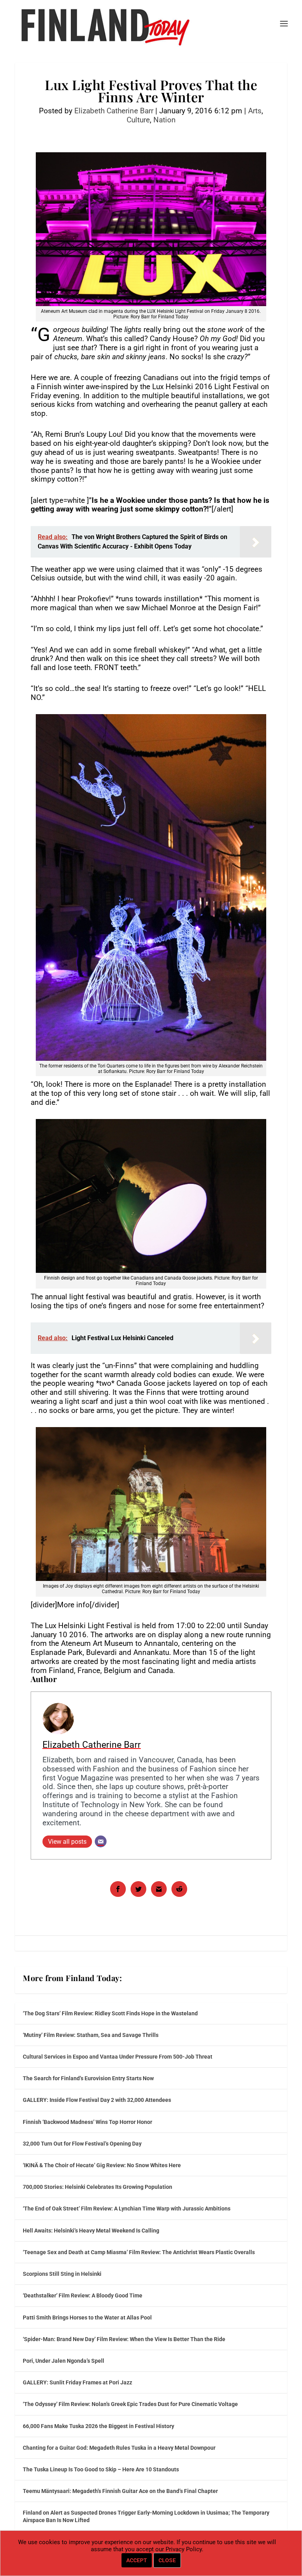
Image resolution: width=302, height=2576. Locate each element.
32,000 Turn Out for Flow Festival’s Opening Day (82, 2144)
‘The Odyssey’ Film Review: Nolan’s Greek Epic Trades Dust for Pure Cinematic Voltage (130, 2404)
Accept (137, 2560)
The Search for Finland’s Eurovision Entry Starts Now (88, 2078)
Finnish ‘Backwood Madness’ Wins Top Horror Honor (87, 2122)
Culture (138, 120)
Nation (165, 120)
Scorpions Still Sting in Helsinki (62, 2274)
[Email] (101, 1841)
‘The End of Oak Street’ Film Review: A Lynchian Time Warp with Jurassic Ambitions (127, 2209)
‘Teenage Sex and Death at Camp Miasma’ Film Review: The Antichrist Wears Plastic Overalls (139, 2252)
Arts (255, 111)
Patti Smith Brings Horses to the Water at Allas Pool (87, 2317)
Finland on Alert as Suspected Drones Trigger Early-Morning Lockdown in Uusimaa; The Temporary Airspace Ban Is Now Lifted (146, 2516)
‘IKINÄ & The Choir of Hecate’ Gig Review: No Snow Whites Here (102, 2165)
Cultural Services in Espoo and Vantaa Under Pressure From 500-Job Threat (118, 2057)
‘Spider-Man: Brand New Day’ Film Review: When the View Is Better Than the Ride (124, 2339)
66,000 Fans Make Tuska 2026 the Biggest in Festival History (99, 2426)
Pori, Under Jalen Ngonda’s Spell (64, 2361)
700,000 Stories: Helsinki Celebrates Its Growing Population (98, 2187)
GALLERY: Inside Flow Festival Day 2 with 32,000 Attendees (97, 2100)
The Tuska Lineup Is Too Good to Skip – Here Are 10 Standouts (101, 2469)
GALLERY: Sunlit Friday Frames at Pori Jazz (77, 2382)
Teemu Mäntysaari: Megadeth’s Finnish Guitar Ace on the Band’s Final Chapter (120, 2491)
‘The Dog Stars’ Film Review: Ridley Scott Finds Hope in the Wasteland (110, 2013)
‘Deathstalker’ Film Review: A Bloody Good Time (83, 2295)
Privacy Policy (184, 2549)
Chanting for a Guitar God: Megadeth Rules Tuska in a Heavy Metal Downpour (119, 2448)
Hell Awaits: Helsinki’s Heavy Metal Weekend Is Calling (91, 2231)
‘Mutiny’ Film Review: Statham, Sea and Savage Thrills (91, 2035)
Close (167, 2560)
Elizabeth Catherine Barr (114, 111)
